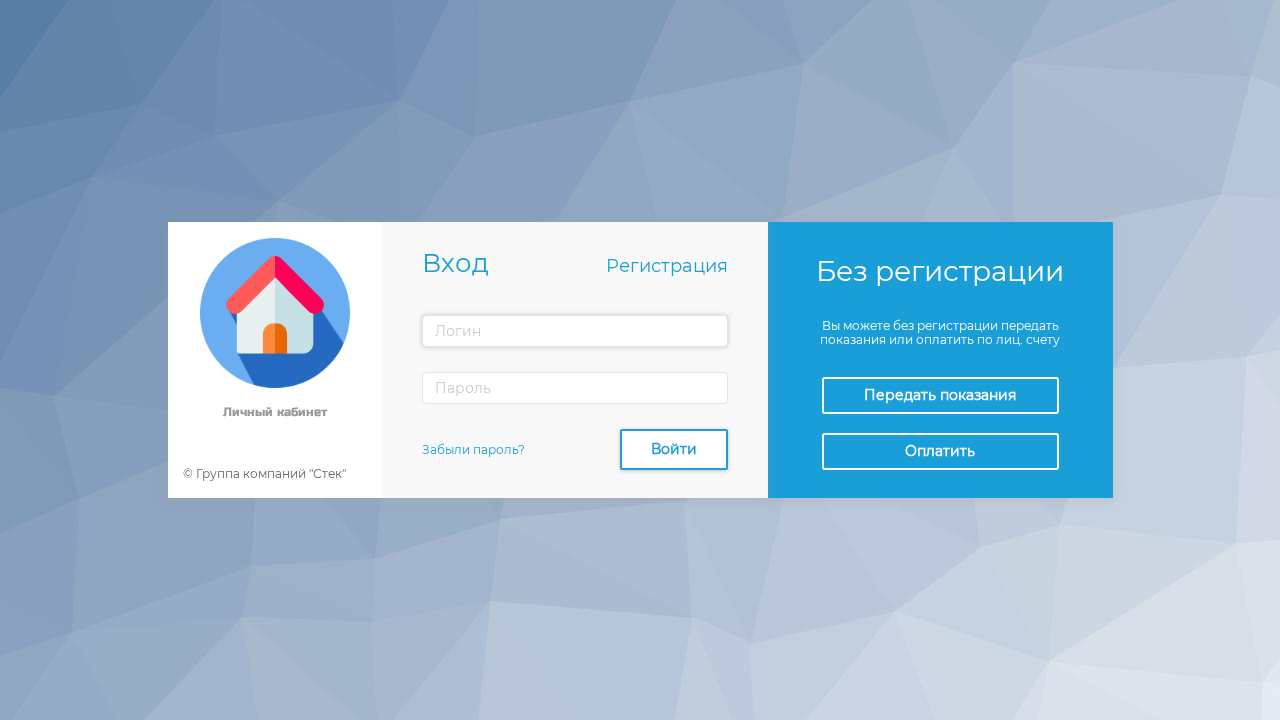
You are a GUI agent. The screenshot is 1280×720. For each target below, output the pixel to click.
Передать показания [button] (940, 395)
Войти (674, 449)
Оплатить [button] (940, 451)
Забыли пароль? (473, 449)
